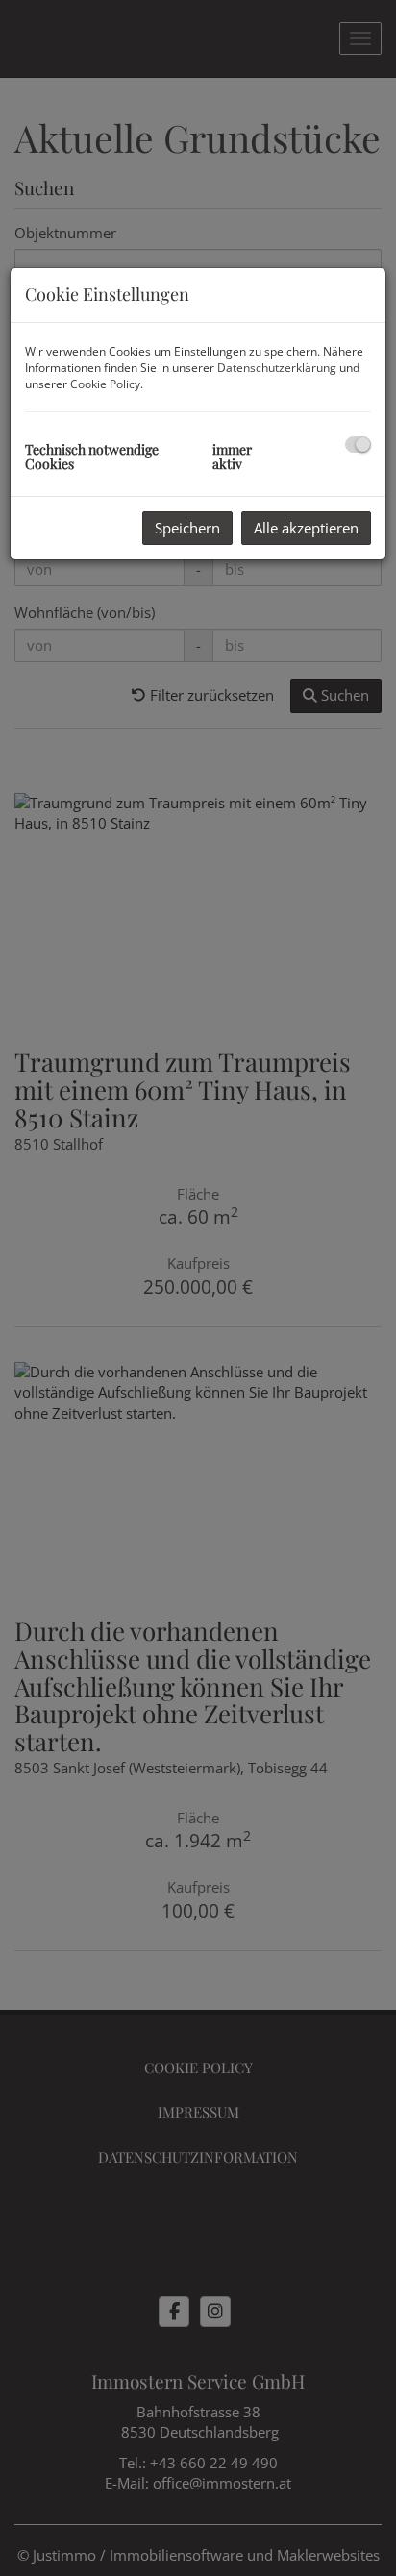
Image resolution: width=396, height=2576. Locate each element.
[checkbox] (358, 445)
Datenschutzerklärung (277, 368)
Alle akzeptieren (306, 528)
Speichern (187, 528)
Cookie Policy (105, 384)
